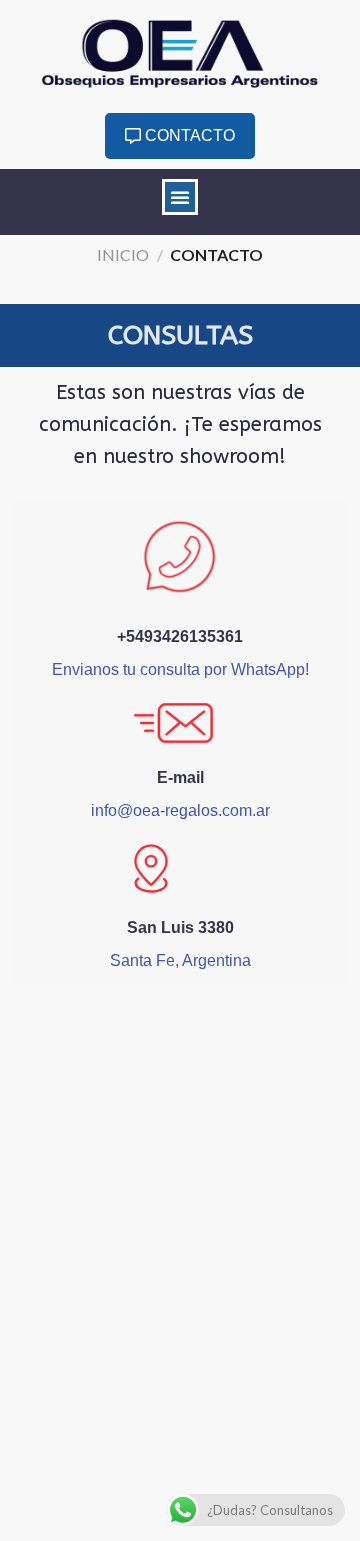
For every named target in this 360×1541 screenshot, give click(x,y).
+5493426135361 (180, 636)
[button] (180, 197)
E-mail (180, 777)
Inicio (123, 254)
